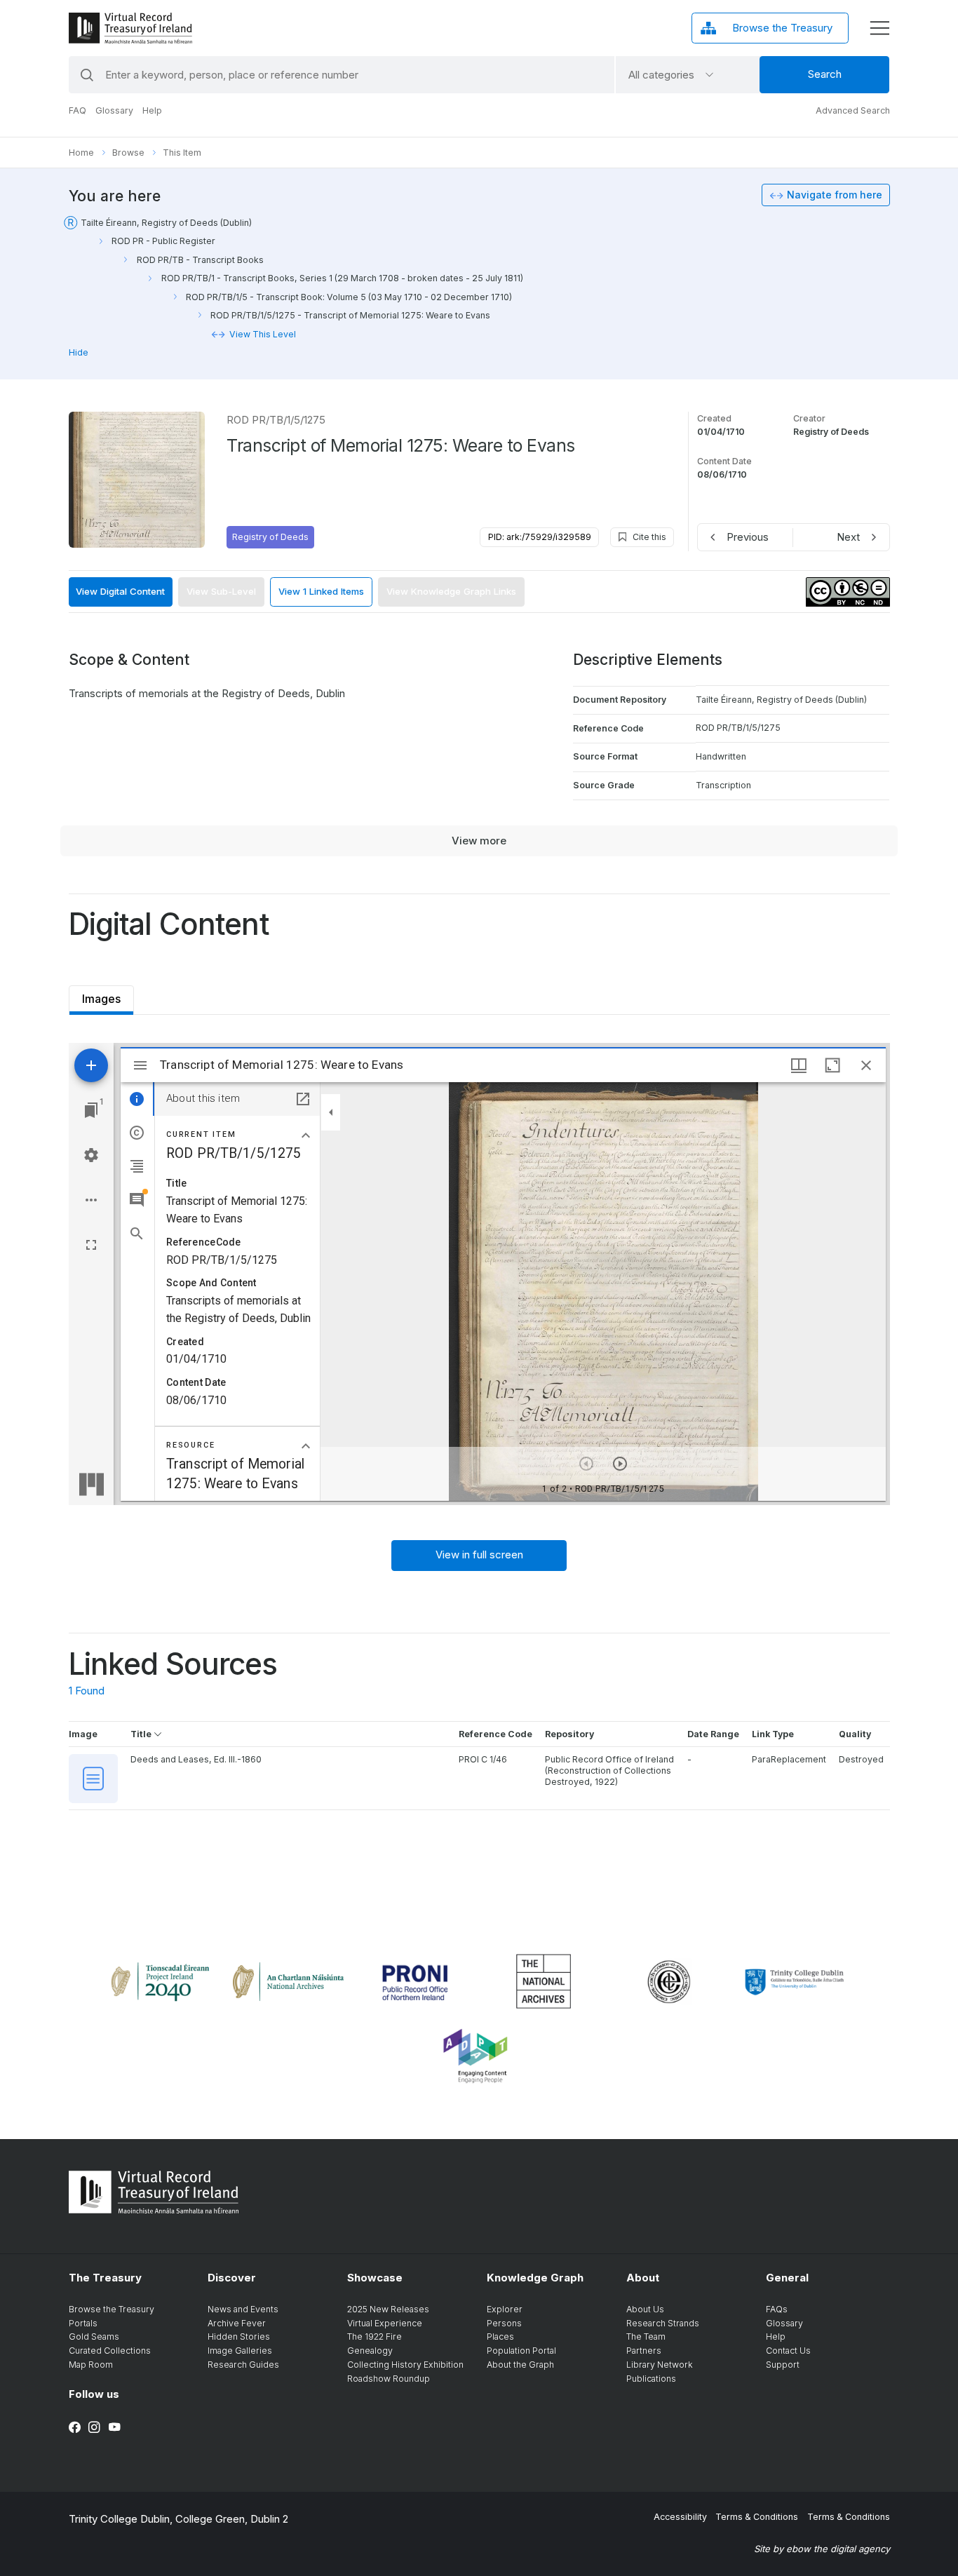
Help (152, 110)
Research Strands (663, 2323)
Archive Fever (237, 2323)
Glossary (114, 110)
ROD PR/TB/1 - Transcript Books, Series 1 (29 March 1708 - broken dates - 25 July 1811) (342, 278)
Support (783, 2365)
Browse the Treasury (112, 2309)
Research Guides (243, 2365)
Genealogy (370, 2351)
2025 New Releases (388, 2309)
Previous (748, 537)
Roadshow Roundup (389, 2379)
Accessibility (680, 2517)
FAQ (77, 110)
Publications (651, 2379)
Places (500, 2336)
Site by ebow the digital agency (822, 2549)
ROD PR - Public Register (163, 241)
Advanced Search (853, 110)
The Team (646, 2336)
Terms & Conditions (757, 2517)
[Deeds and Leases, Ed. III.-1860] (94, 1779)
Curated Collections (110, 2351)
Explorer (505, 2309)
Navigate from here (835, 195)
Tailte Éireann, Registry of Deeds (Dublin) (166, 223)
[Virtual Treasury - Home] (130, 28)
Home (81, 153)
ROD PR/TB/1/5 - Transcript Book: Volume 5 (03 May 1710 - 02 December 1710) (349, 297)
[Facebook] (75, 2427)
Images (101, 996)
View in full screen (479, 1555)
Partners (644, 2351)
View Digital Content (120, 591)
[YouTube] (115, 2427)
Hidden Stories (239, 2336)
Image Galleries (240, 2351)
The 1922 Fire (375, 2336)
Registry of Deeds (270, 537)
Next (848, 537)
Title (142, 1734)
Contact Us (788, 2351)
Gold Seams (94, 2336)
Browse (128, 153)
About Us (645, 2309)
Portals (83, 2323)
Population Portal (521, 2351)
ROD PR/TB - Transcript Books (200, 260)
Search (825, 74)
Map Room (91, 2365)
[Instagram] (94, 2427)
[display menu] (879, 28)
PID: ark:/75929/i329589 (540, 537)
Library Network (660, 2365)
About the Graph (520, 2365)
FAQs (777, 2309)
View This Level (263, 334)
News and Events (243, 2309)
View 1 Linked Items (321, 591)
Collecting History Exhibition (405, 2365)
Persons (504, 2323)
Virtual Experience (385, 2323)
